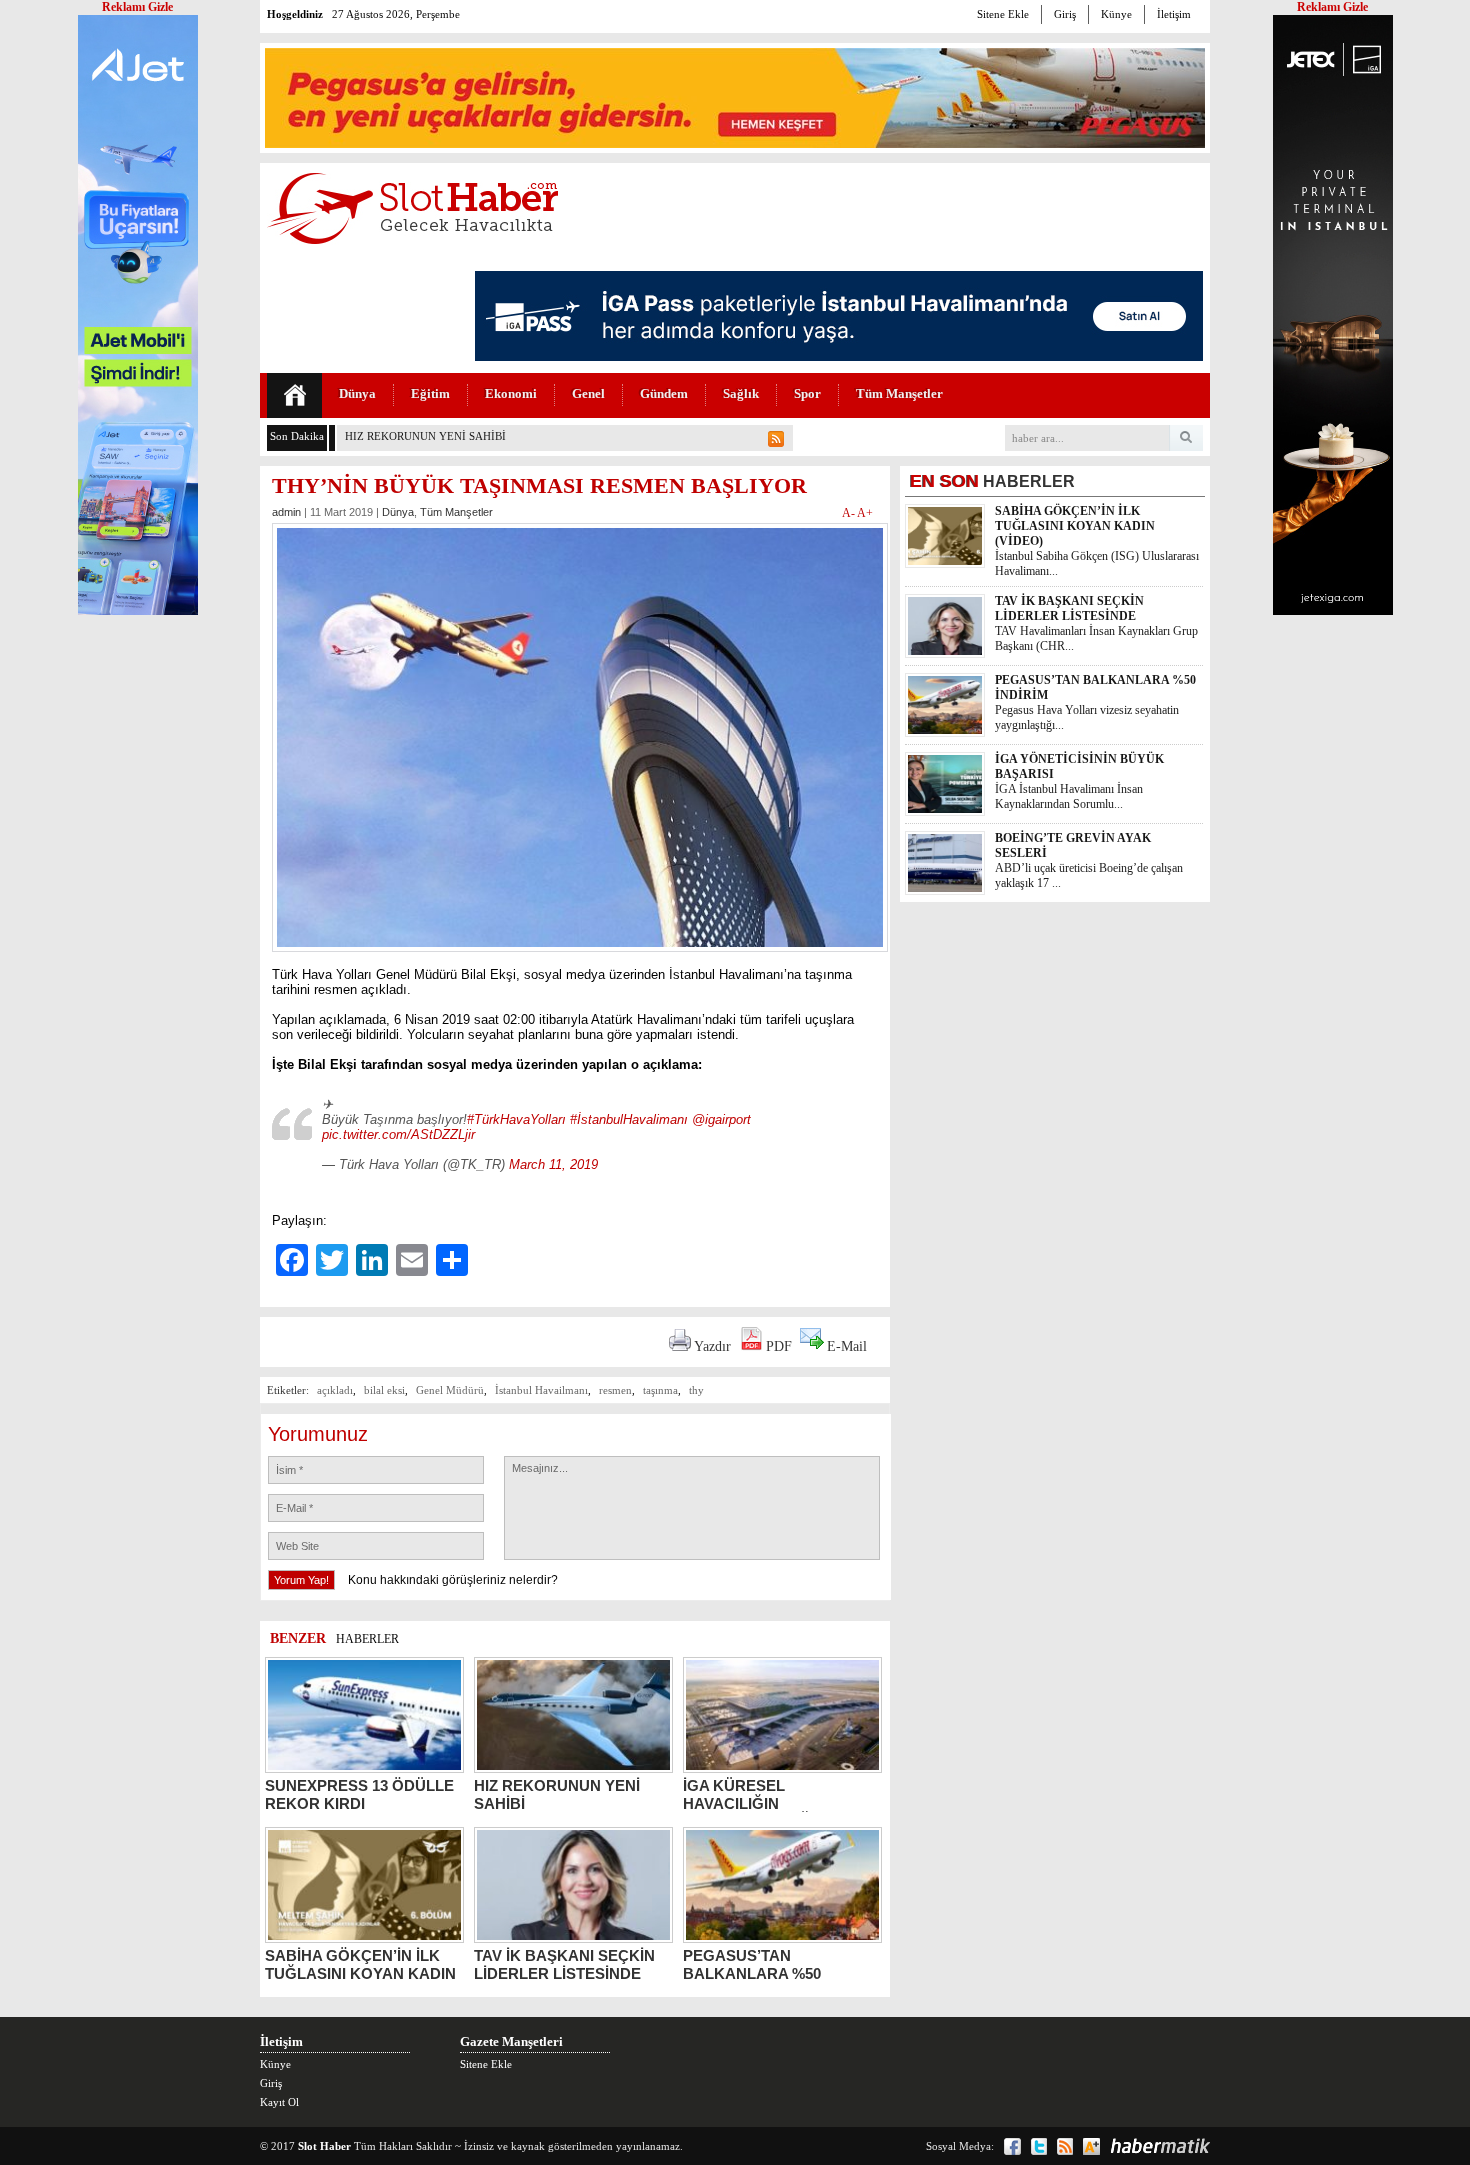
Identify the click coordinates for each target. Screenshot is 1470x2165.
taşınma (660, 1390)
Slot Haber (324, 2146)
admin (286, 512)
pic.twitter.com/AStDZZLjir (398, 1134)
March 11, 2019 (553, 1164)
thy (696, 1390)
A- (849, 513)
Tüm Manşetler (899, 393)
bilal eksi (384, 1390)
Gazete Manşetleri (511, 2041)
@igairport (721, 1119)
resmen (615, 1390)
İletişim (1174, 14)
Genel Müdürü (450, 1390)
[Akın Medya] (1091, 2146)
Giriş (1065, 14)
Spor (807, 393)
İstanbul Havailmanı (541, 1390)
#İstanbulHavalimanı (629, 1119)
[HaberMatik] (1160, 2146)
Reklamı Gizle (1332, 7)
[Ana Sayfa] (294, 395)
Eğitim (430, 393)
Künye (1116, 14)
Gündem (664, 393)
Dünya (357, 393)
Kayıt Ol (279, 2102)
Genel (588, 393)
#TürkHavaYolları (516, 1119)
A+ (865, 513)
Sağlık (741, 393)
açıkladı (335, 1390)
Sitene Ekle (1003, 14)
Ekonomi (511, 393)
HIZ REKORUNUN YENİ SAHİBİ (425, 436)
